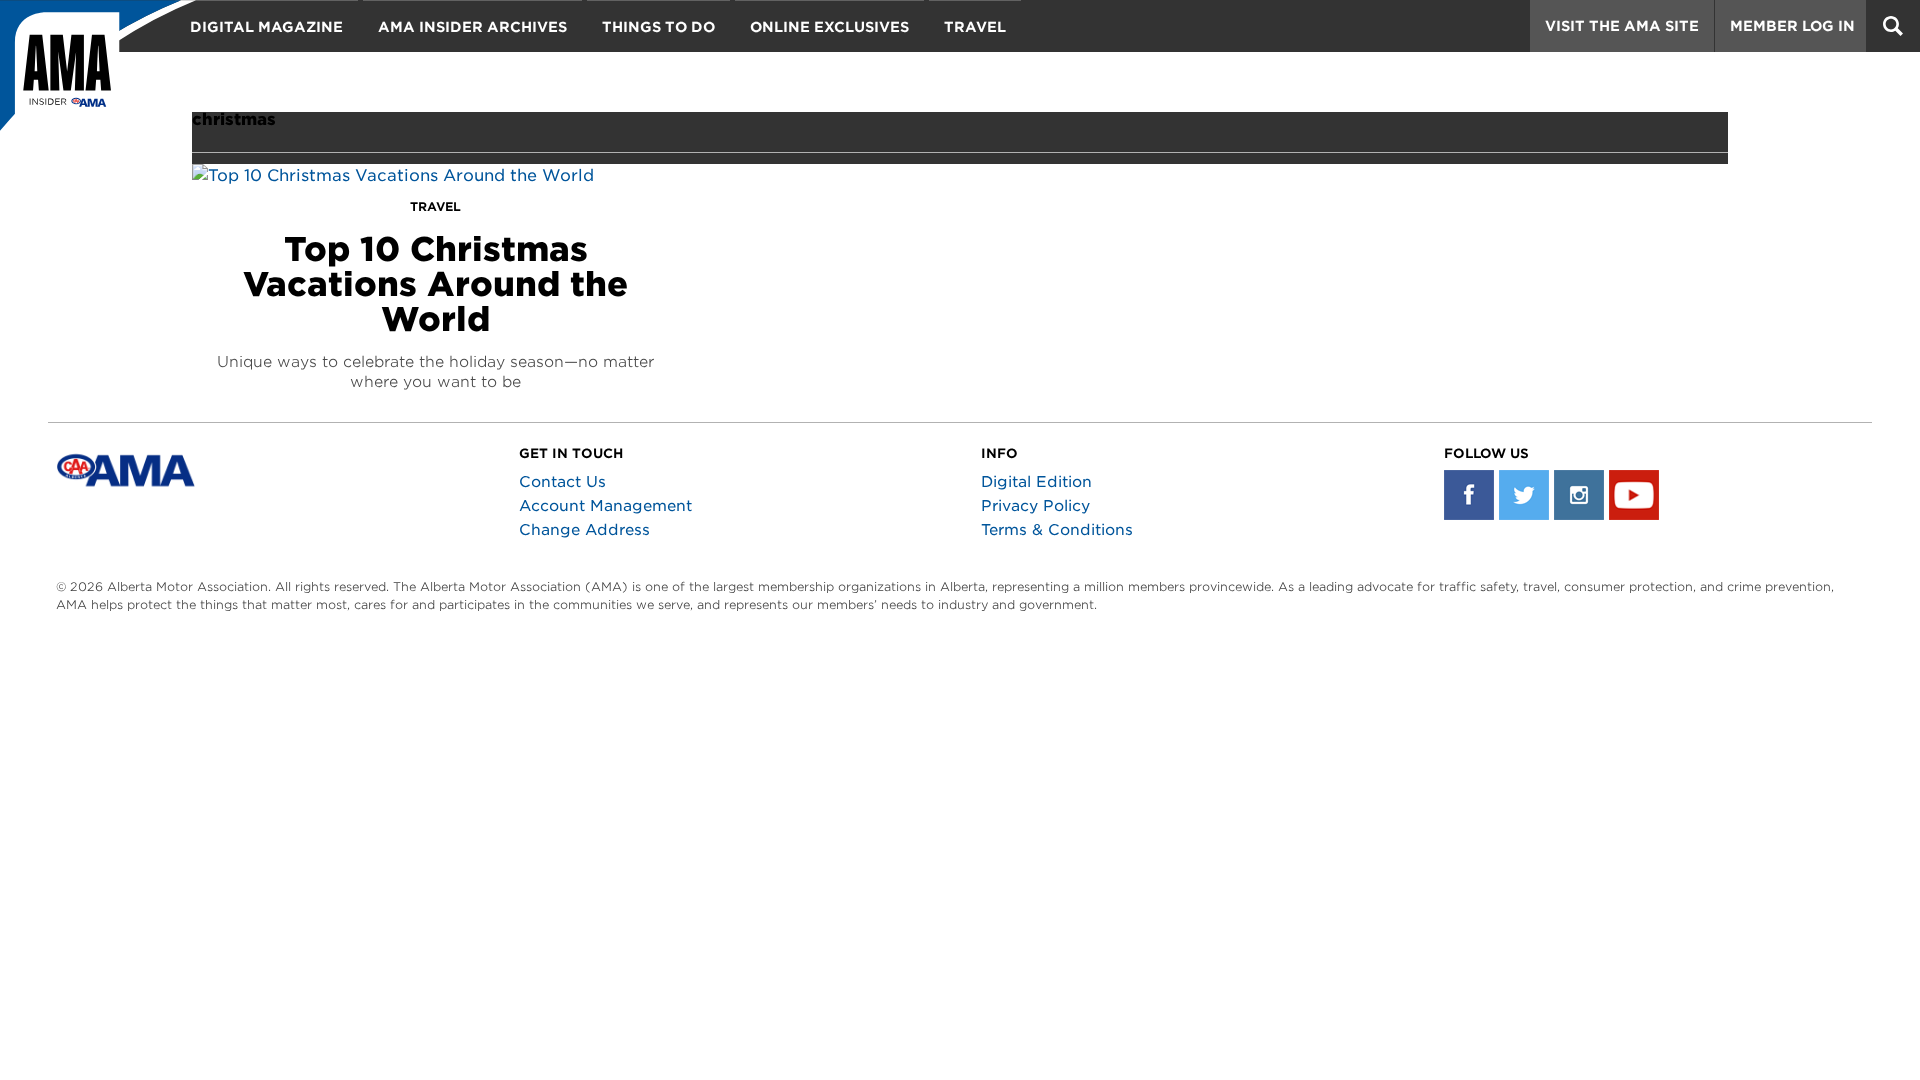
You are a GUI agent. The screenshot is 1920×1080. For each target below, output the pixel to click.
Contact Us (562, 482)
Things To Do (658, 27)
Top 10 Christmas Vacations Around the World (435, 284)
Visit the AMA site (1622, 26)
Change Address (584, 530)
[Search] (1893, 26)
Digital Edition (1036, 482)
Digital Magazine (266, 27)
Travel (975, 27)
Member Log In (1792, 26)
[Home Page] (98, 75)
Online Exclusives (829, 27)
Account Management (605, 506)
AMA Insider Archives (472, 27)
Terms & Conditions (1057, 530)
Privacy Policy (1035, 506)
